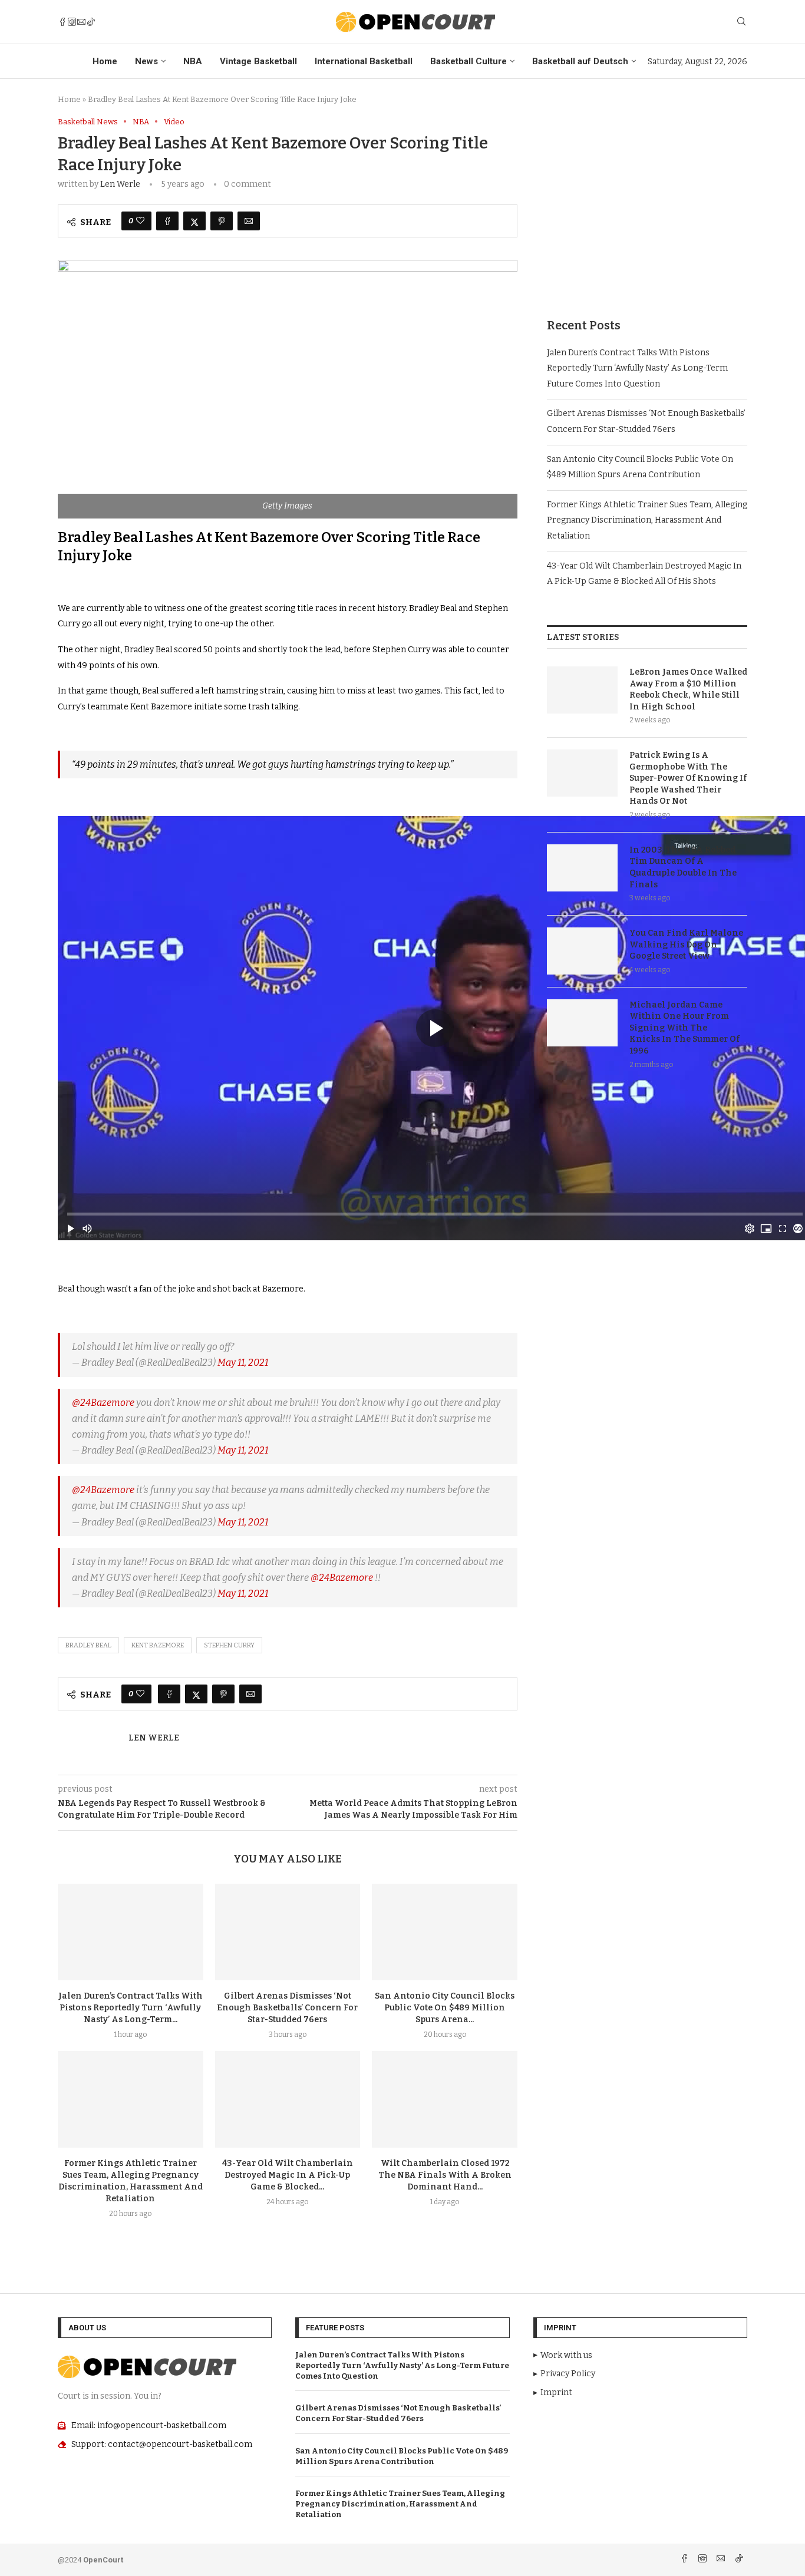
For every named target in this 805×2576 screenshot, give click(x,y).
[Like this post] (140, 221)
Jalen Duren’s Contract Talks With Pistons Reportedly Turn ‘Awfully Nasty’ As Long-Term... (131, 2008)
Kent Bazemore (158, 1645)
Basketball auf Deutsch (580, 61)
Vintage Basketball (258, 61)
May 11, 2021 (243, 1363)
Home (105, 61)
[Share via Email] (249, 221)
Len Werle (120, 184)
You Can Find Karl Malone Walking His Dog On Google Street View (686, 944)
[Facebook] (62, 22)
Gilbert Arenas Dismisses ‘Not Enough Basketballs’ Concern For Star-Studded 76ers (287, 2008)
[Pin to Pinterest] (222, 221)
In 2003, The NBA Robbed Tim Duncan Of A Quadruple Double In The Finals (683, 867)
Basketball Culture (469, 61)
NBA (193, 61)
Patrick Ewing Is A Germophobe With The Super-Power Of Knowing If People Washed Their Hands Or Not (688, 778)
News (146, 61)
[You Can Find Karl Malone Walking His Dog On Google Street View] (582, 951)
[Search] (741, 22)
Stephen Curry (229, 1645)
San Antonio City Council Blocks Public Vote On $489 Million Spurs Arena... (445, 2008)
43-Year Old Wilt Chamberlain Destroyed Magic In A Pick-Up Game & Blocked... (288, 2175)
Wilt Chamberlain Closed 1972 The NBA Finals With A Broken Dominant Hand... (445, 2175)
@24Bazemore (103, 1403)
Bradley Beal (88, 1645)
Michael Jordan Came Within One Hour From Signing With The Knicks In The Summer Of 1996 (684, 1028)
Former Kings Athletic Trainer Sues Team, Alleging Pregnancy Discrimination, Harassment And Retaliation (647, 520)
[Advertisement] (647, 200)
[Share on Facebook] (167, 221)
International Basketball (364, 61)
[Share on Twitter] (194, 221)
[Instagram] (72, 22)
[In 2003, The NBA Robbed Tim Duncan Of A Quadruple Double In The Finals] (582, 868)
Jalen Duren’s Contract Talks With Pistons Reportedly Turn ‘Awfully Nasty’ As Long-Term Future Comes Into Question (637, 368)
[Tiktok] (91, 22)
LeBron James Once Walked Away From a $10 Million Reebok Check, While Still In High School (688, 689)
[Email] (81, 22)
